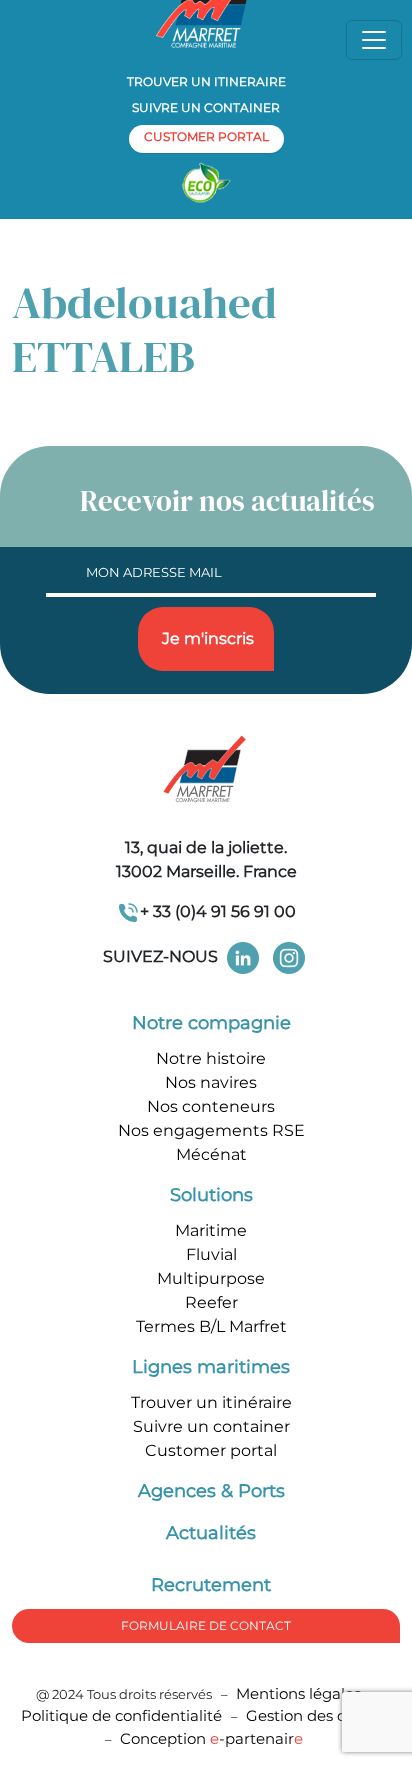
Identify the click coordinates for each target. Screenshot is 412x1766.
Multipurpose (211, 1278)
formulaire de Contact (206, 1625)
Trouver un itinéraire (211, 1402)
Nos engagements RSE (211, 1130)
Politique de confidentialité (123, 1715)
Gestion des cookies (319, 1715)
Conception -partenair (211, 1738)
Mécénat (211, 1154)
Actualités (211, 1533)
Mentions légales (298, 1693)
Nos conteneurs (211, 1106)
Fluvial (211, 1254)
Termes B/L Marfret (211, 1326)
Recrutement (211, 1585)
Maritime (211, 1230)
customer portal (206, 136)
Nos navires (211, 1082)
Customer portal (211, 1450)
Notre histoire (211, 1058)
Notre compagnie (211, 1023)
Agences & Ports (211, 1491)
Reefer (211, 1302)
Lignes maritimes (211, 1367)
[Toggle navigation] (374, 40)
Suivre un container (206, 107)
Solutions (211, 1195)
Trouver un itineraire (206, 81)
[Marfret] (206, 770)
